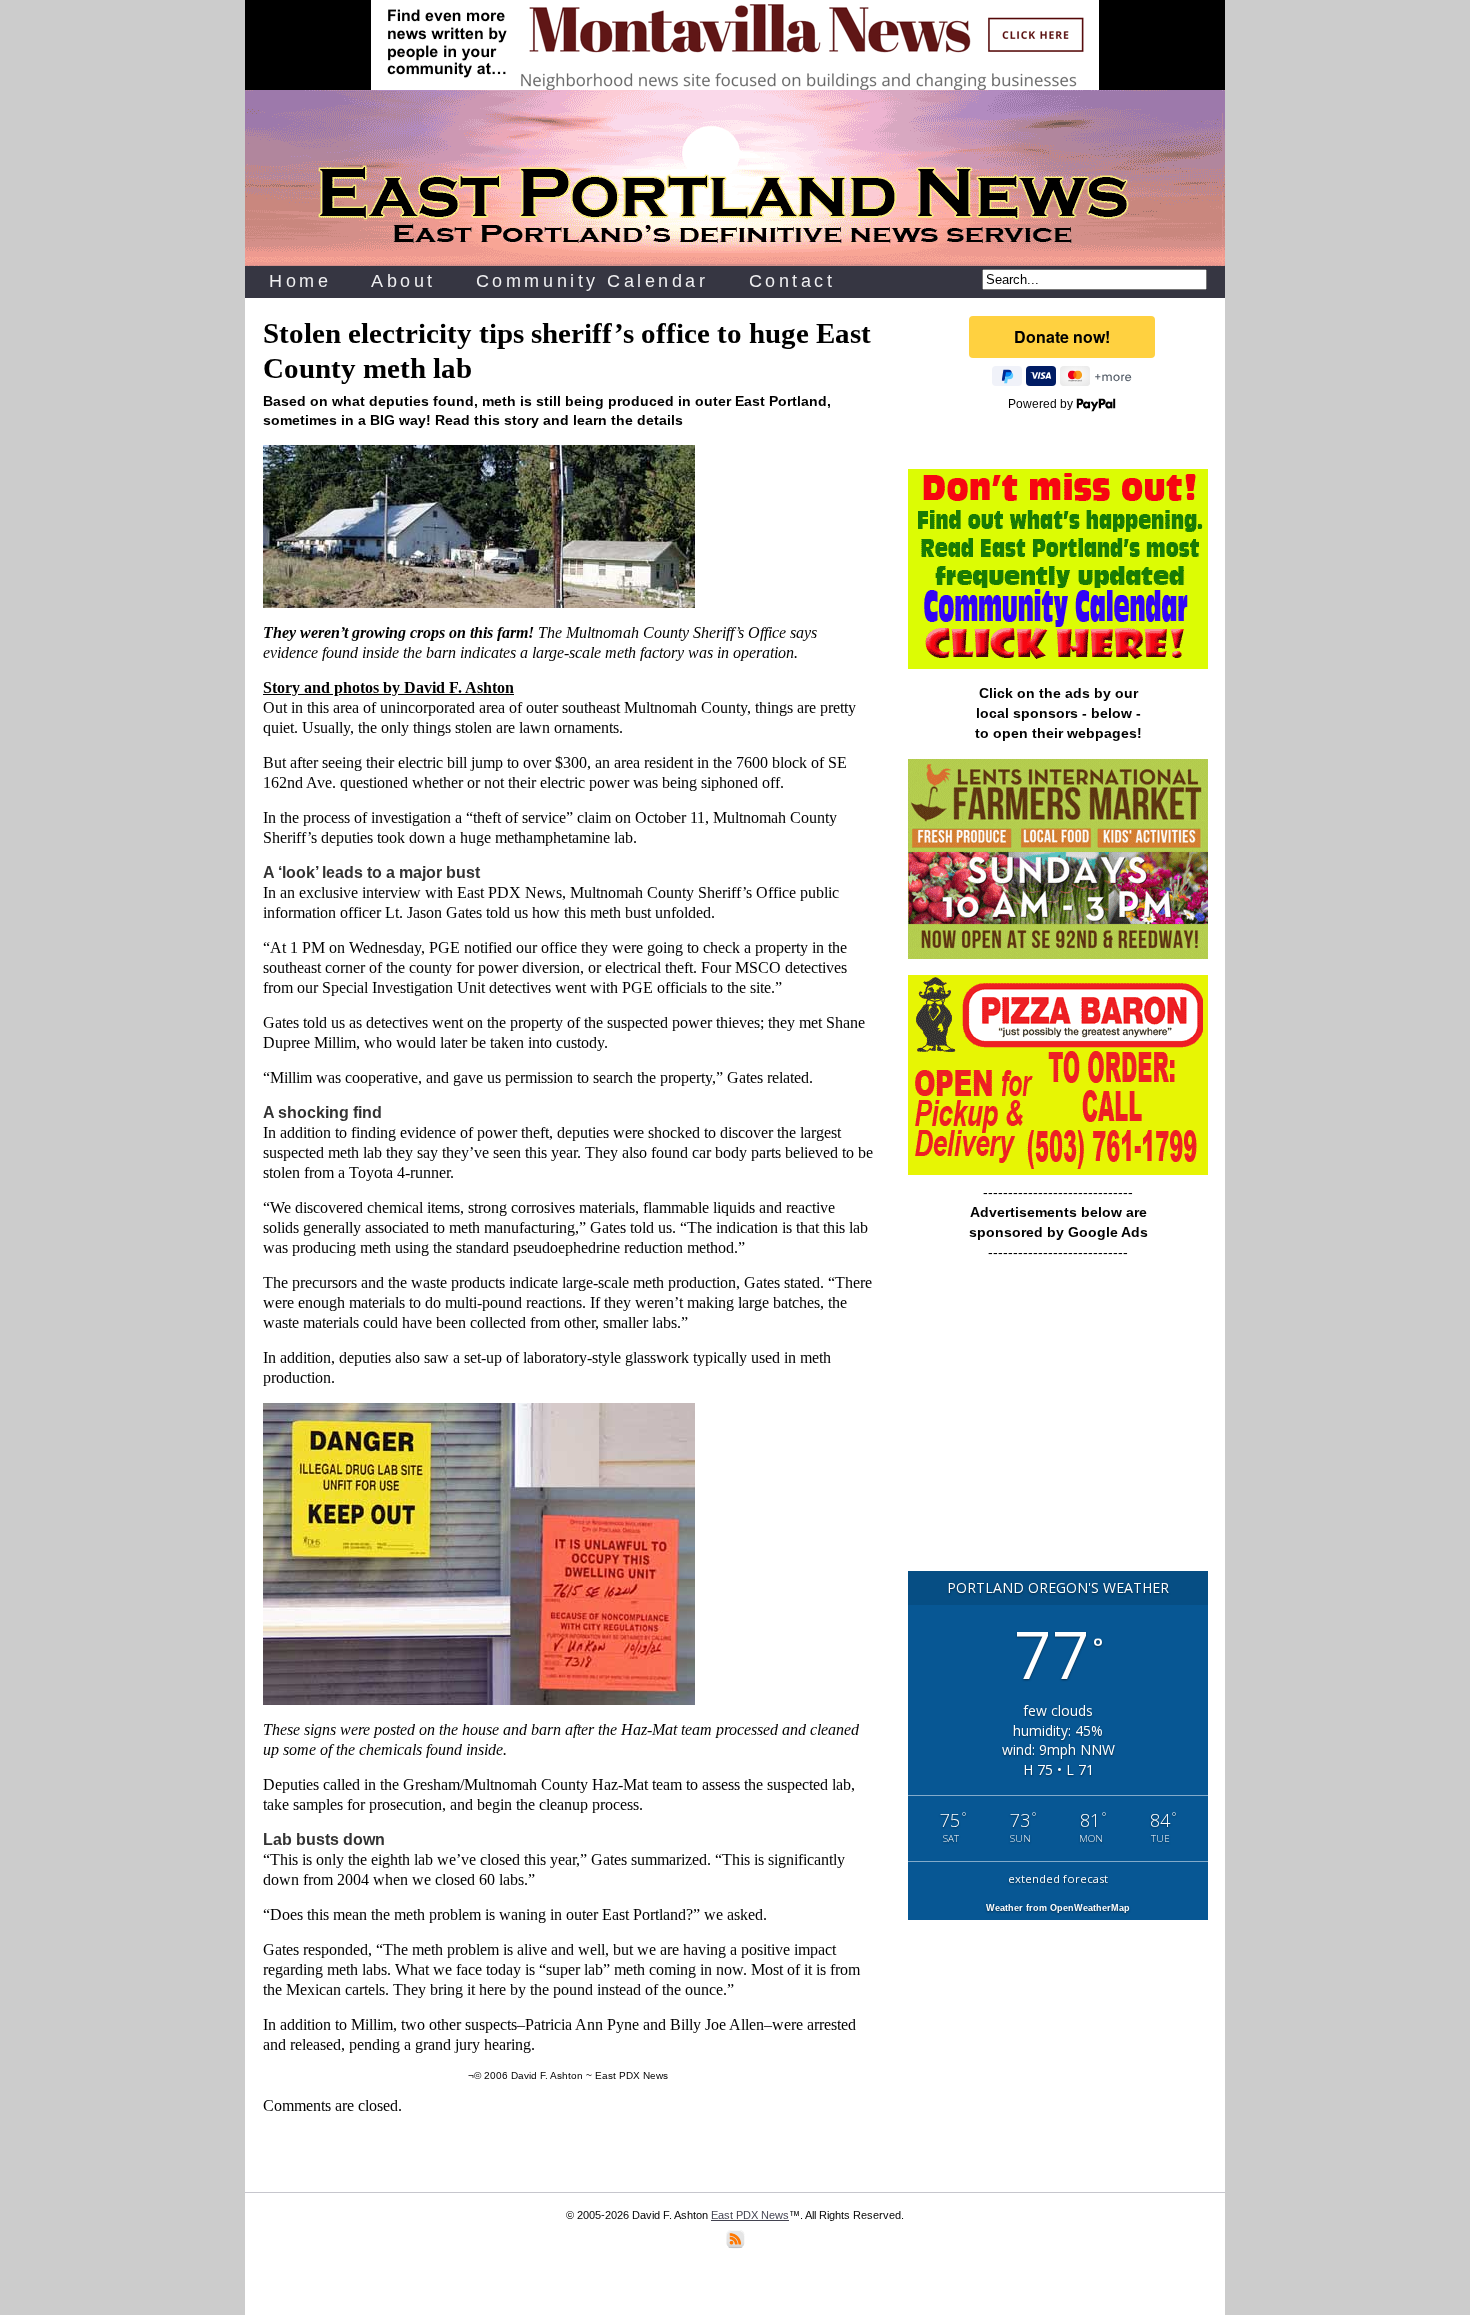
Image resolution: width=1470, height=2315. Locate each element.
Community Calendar (592, 281)
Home (300, 281)
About (403, 281)
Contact (792, 281)
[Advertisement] (1058, 1425)
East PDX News (750, 2215)
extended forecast (1058, 1878)
